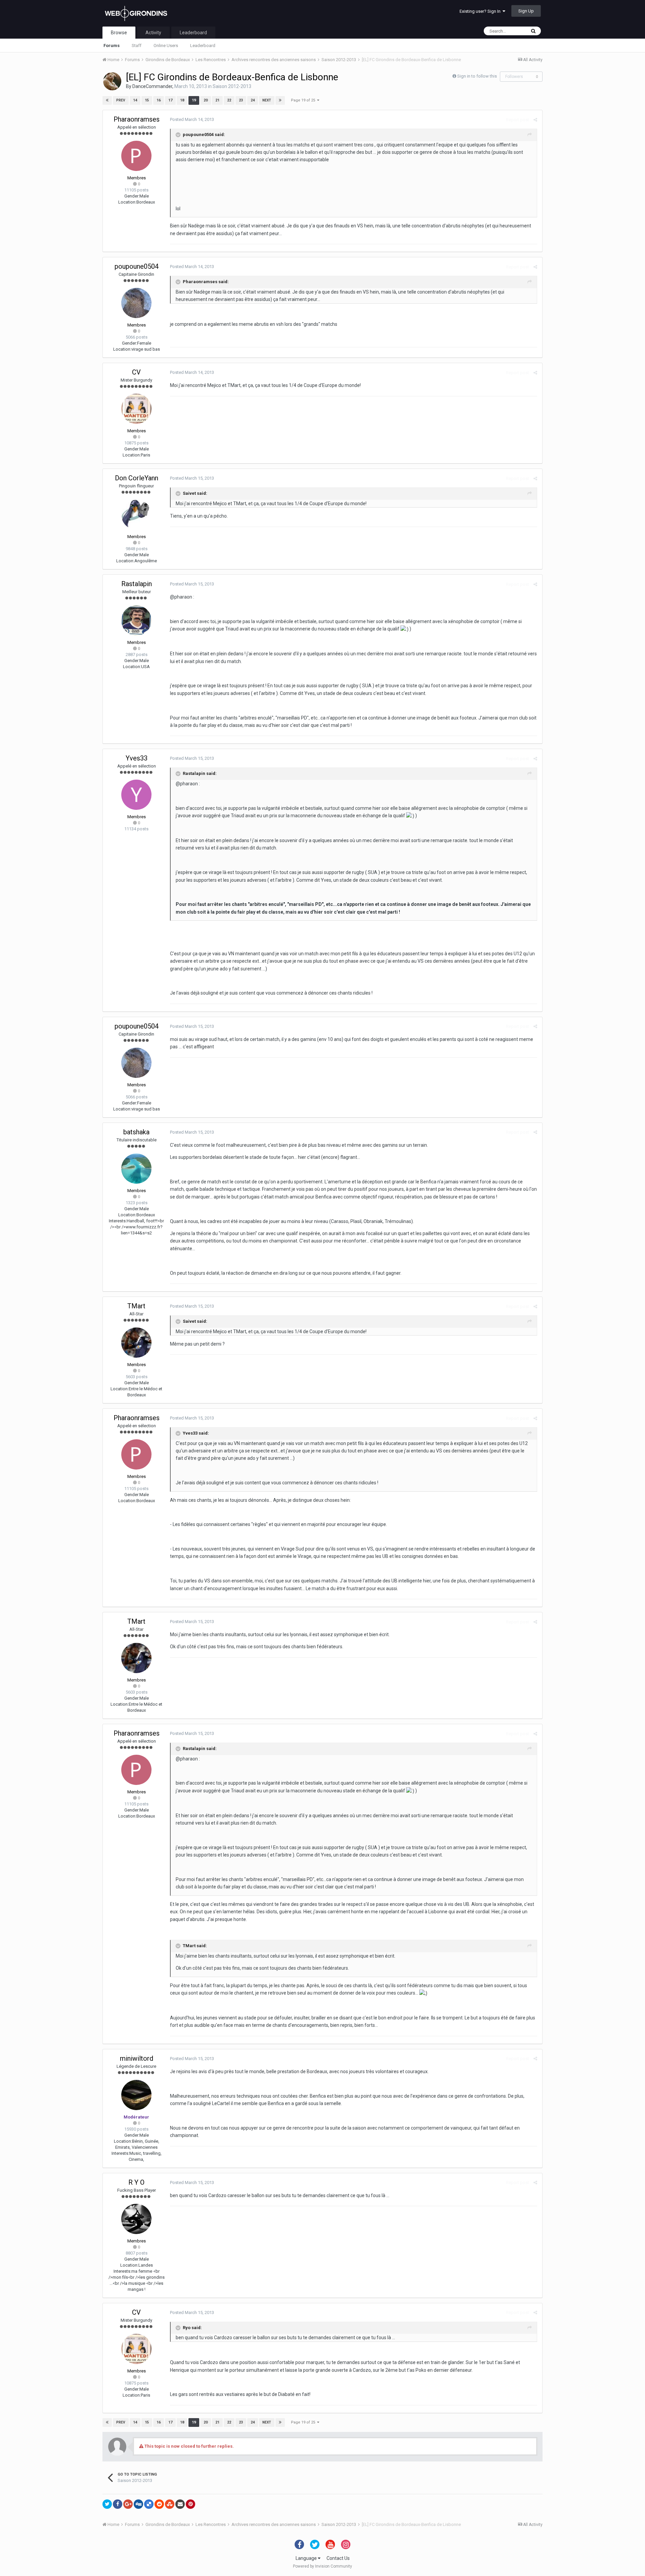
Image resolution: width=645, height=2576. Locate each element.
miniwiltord (137, 2058)
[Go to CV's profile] (136, 409)
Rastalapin (137, 584)
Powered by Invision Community (322, 2566)
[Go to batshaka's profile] (136, 1169)
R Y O (136, 2182)
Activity (153, 33)
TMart (136, 1306)
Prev (121, 100)
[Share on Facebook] (118, 2504)
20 (206, 100)
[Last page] (280, 100)
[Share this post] (535, 120)
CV (136, 372)
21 (217, 100)
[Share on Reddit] (159, 2504)
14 (135, 100)
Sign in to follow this (477, 76)
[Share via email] (180, 2504)
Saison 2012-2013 (232, 86)
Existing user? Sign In (481, 11)
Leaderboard (203, 46)
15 (147, 100)
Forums (112, 46)
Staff (137, 46)
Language (307, 2558)
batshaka (136, 1132)
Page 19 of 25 (304, 100)
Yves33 (137, 758)
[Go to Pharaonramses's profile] (136, 156)
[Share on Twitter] (107, 2504)
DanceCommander (152, 86)
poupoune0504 (137, 266)
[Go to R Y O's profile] (136, 2219)
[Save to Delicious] (149, 2504)
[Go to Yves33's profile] (136, 795)
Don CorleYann (137, 478)
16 (159, 100)
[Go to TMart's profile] (136, 1343)
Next (267, 100)
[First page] (107, 100)
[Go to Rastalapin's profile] (136, 620)
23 (241, 100)
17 (170, 100)
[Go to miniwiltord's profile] (136, 2095)
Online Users (166, 46)
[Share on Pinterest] (190, 2504)
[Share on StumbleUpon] (170, 2504)
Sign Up (526, 11)
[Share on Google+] (128, 2504)
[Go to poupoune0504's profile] (136, 303)
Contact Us (338, 2558)
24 (253, 100)
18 (182, 100)
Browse (119, 33)
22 (229, 100)
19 (194, 100)
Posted (192, 119)
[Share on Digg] (138, 2504)
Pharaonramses (137, 119)
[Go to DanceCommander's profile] (112, 81)
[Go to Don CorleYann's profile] (136, 515)
